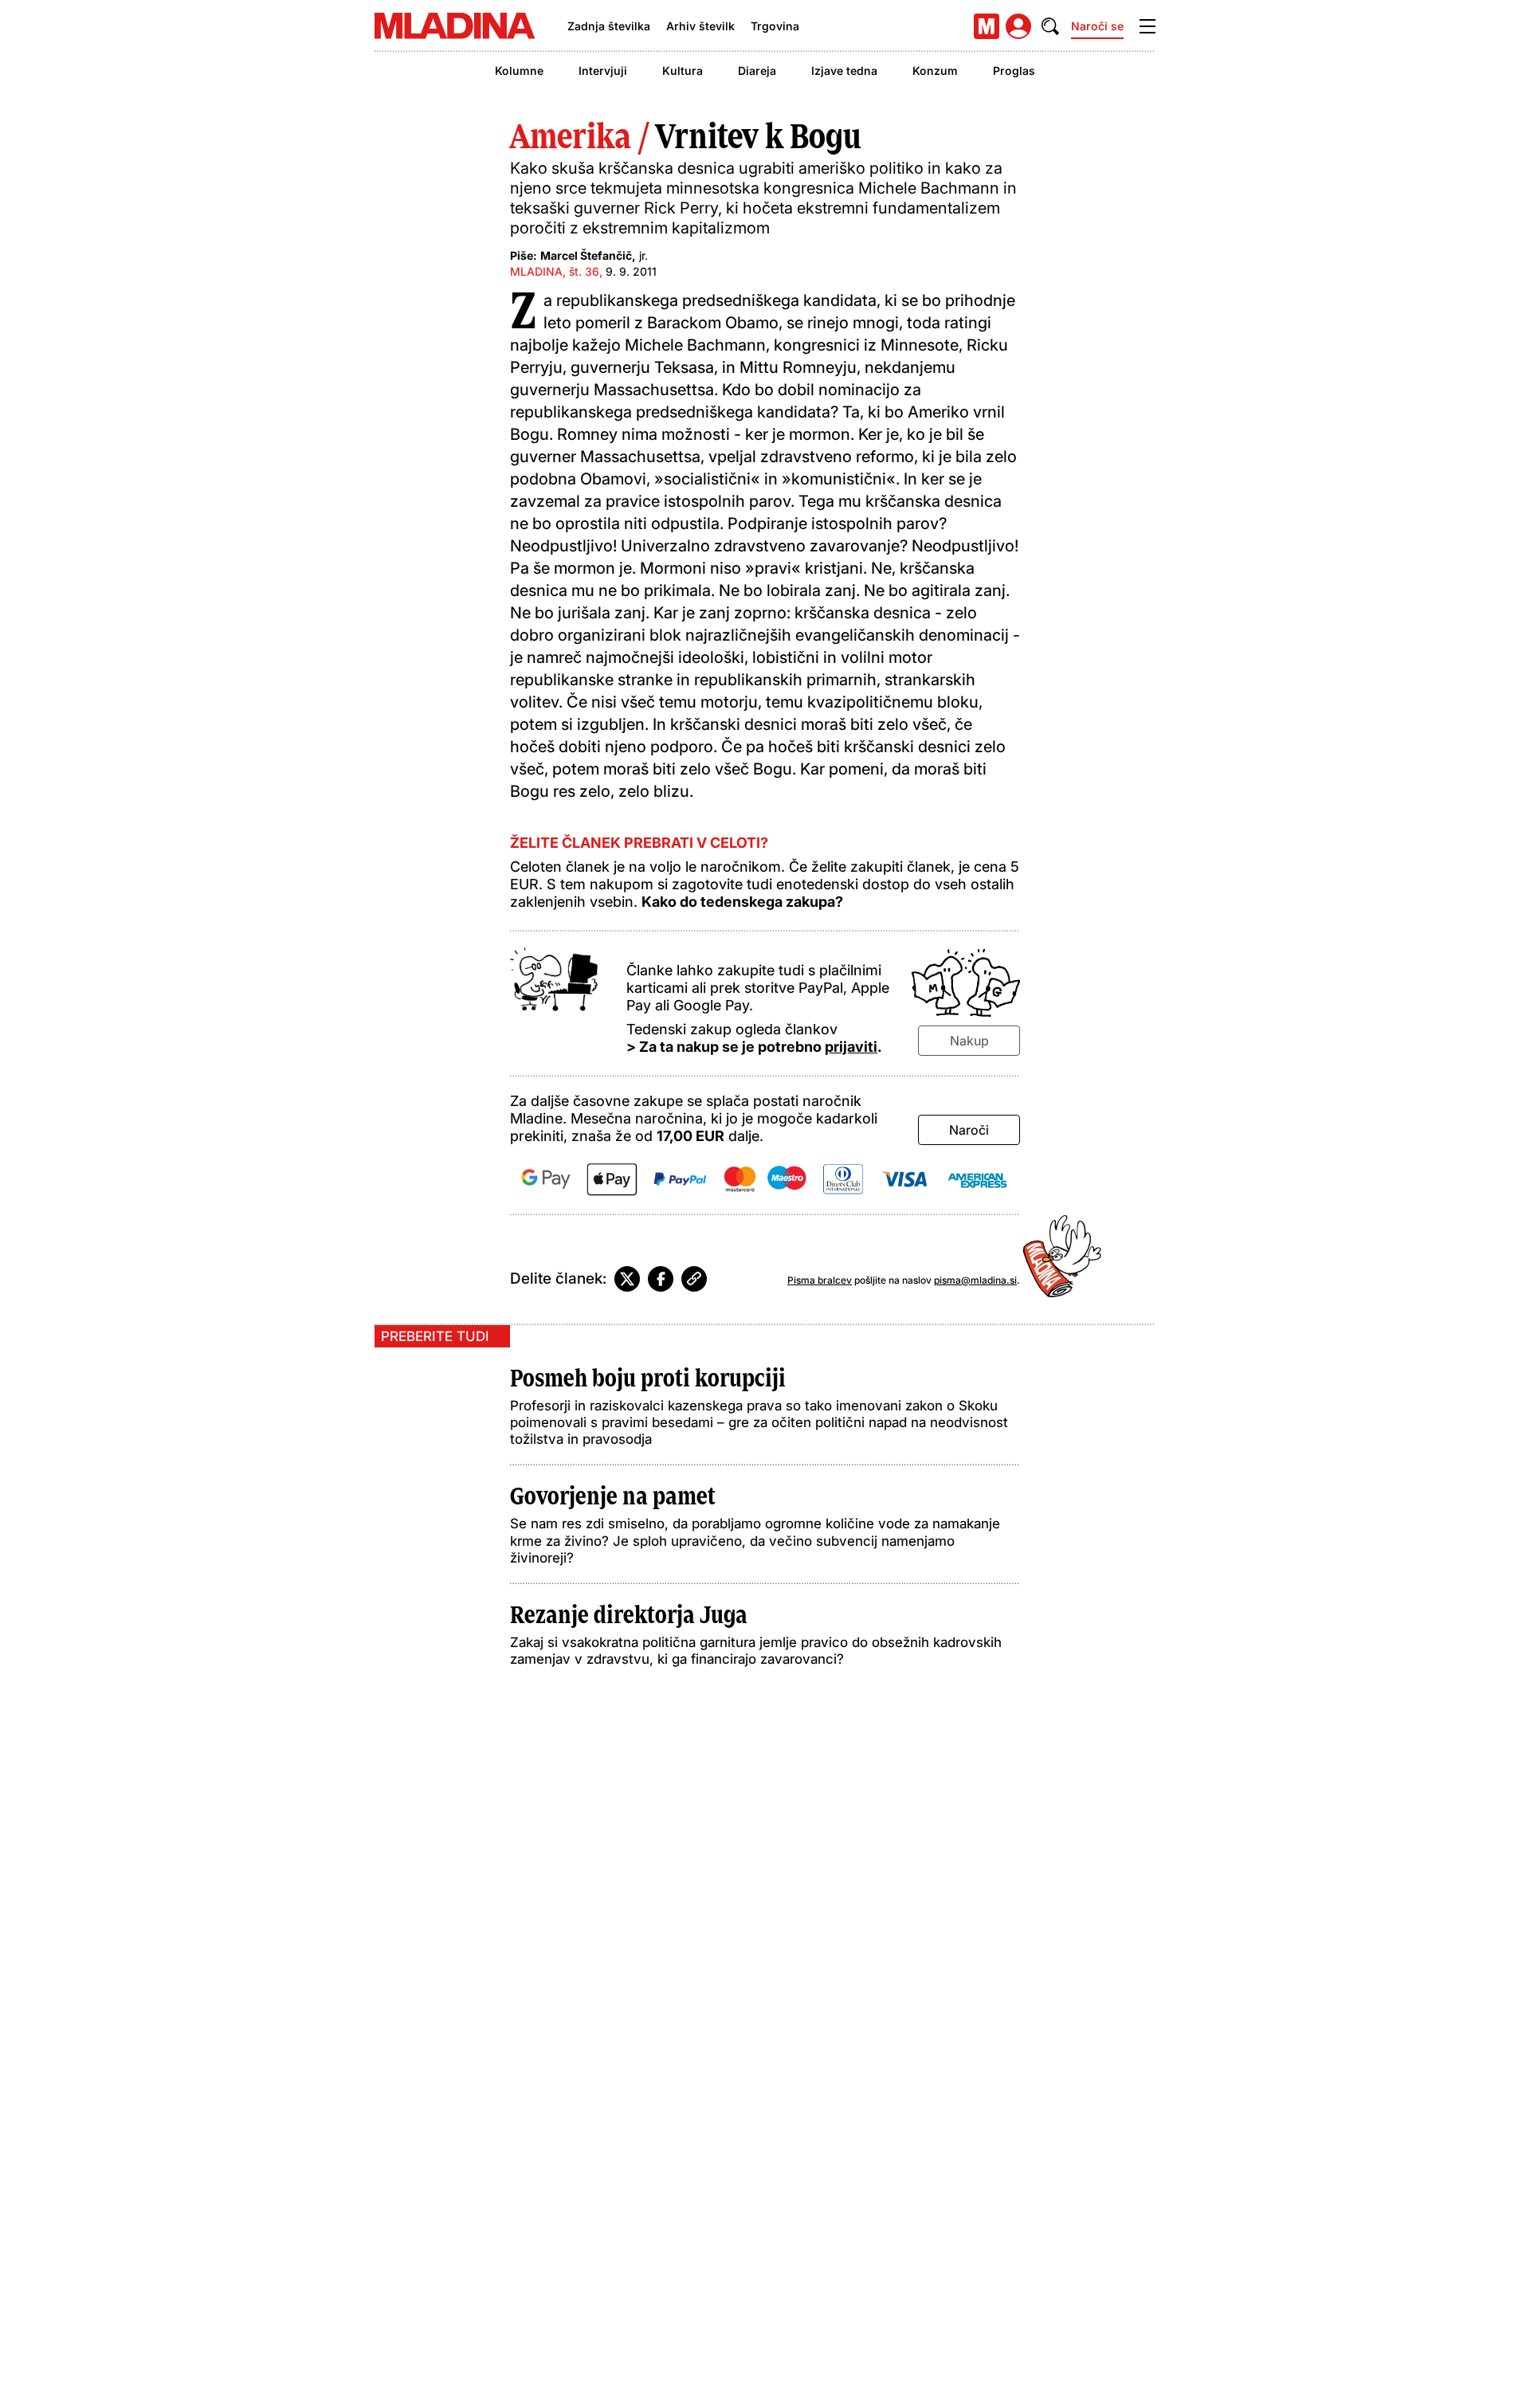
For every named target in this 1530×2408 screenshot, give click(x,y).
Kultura (683, 71)
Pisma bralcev (820, 1280)
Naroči (969, 1130)
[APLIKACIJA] (987, 26)
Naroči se (1097, 26)
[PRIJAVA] (1018, 26)
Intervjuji (603, 71)
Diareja (757, 71)
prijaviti (851, 1047)
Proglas (1014, 71)
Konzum (935, 71)
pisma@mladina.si (975, 1280)
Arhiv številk (700, 26)
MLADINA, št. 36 (555, 271)
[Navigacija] (1147, 26)
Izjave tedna (844, 71)
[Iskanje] (1050, 26)
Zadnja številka (609, 26)
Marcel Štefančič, (588, 255)
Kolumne (519, 71)
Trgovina (775, 26)
